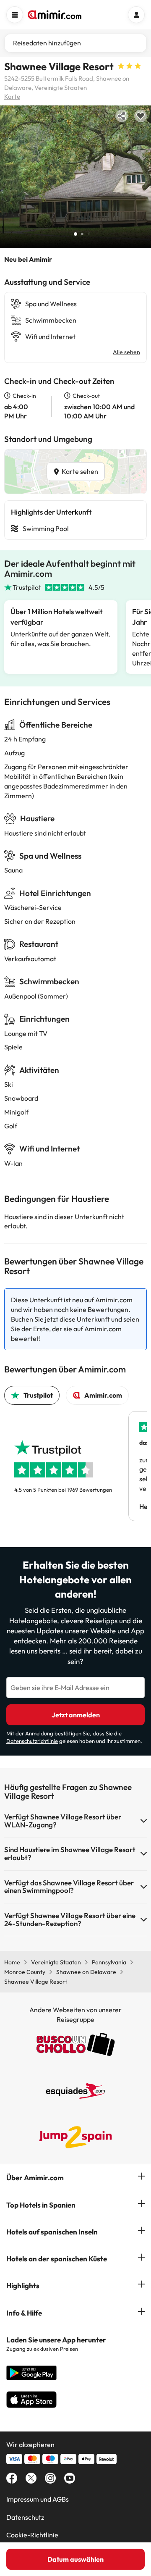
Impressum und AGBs (38, 2499)
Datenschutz (25, 2517)
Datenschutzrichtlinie (32, 1741)
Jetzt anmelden (76, 1715)
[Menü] (15, 15)
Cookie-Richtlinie (32, 2535)
